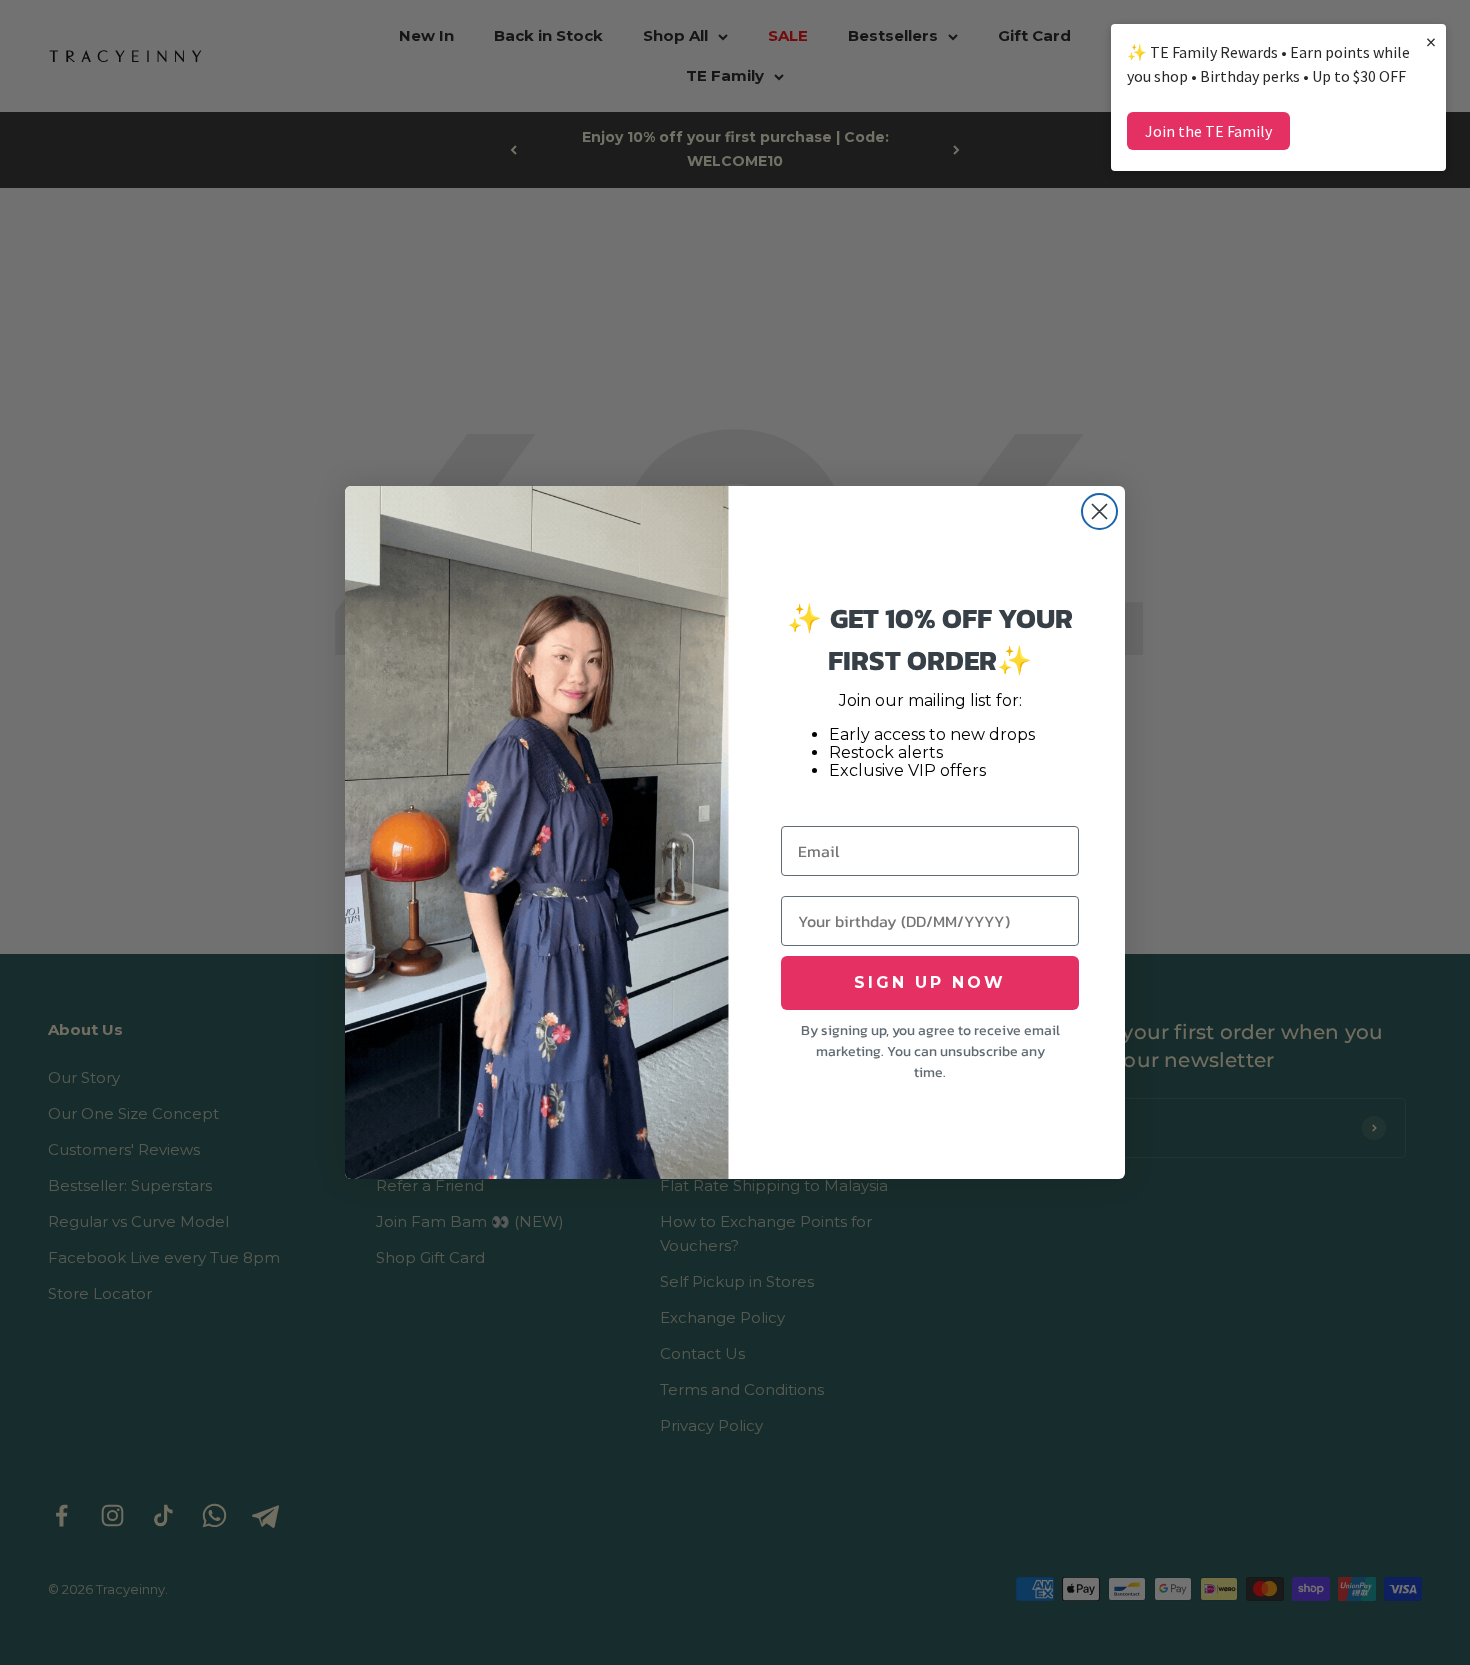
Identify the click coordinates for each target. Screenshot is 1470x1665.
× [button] (1431, 41)
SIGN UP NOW (930, 982)
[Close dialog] (1099, 511)
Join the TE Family (1208, 131)
